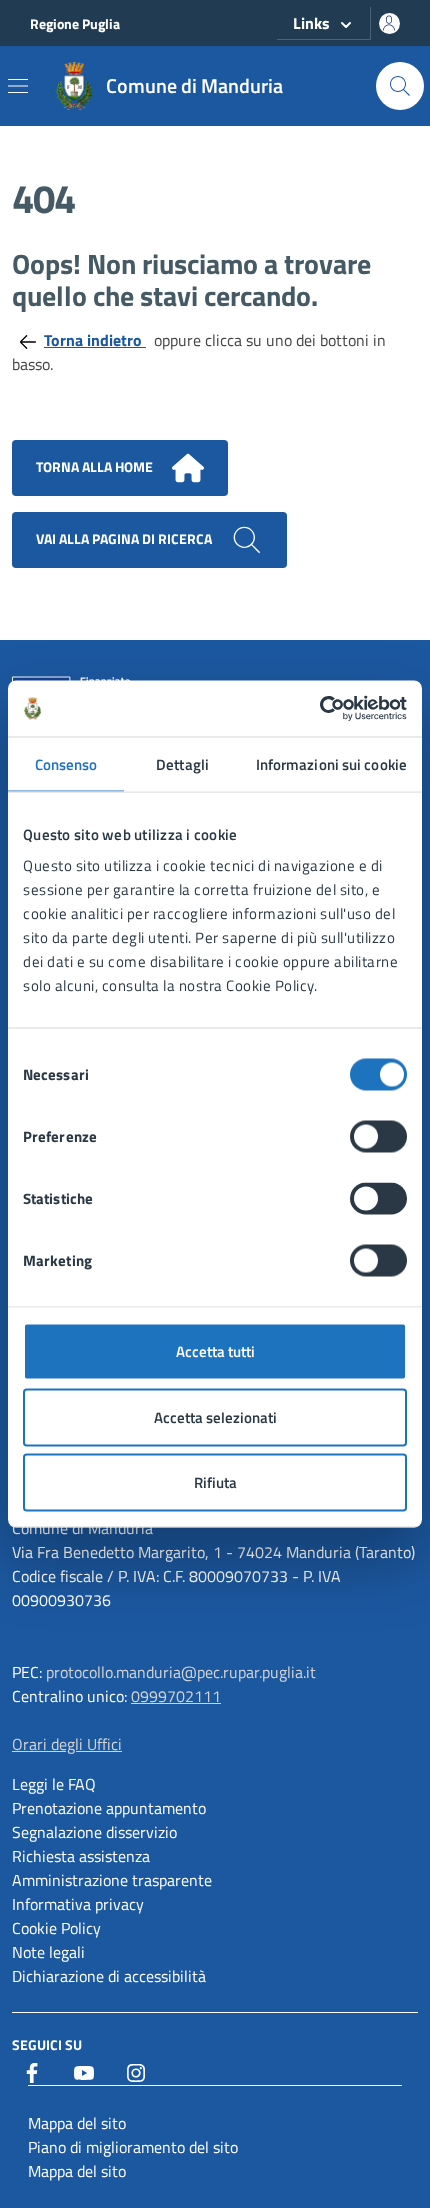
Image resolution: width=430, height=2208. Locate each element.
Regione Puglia (75, 23)
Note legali (48, 1952)
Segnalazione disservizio (94, 1832)
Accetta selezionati (215, 1416)
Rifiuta (215, 1482)
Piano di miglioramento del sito (133, 2147)
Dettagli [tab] (182, 763)
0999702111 (176, 1696)
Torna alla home (96, 466)
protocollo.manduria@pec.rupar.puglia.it (181, 1672)
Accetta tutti (215, 1351)
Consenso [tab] (66, 763)
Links (311, 23)
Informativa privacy (78, 1904)
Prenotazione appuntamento (109, 1808)
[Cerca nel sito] (400, 86)
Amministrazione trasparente (112, 1880)
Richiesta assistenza (81, 1856)
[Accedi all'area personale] (389, 23)
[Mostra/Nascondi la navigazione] (18, 86)
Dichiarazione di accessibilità (109, 1976)
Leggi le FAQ (54, 1784)
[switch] (378, 1137)
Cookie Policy (56, 1928)
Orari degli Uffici (67, 1744)
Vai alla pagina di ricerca (125, 538)
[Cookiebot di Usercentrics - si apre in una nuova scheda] (319, 709)
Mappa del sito (77, 2123)
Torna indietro (95, 340)
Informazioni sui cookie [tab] (331, 763)
